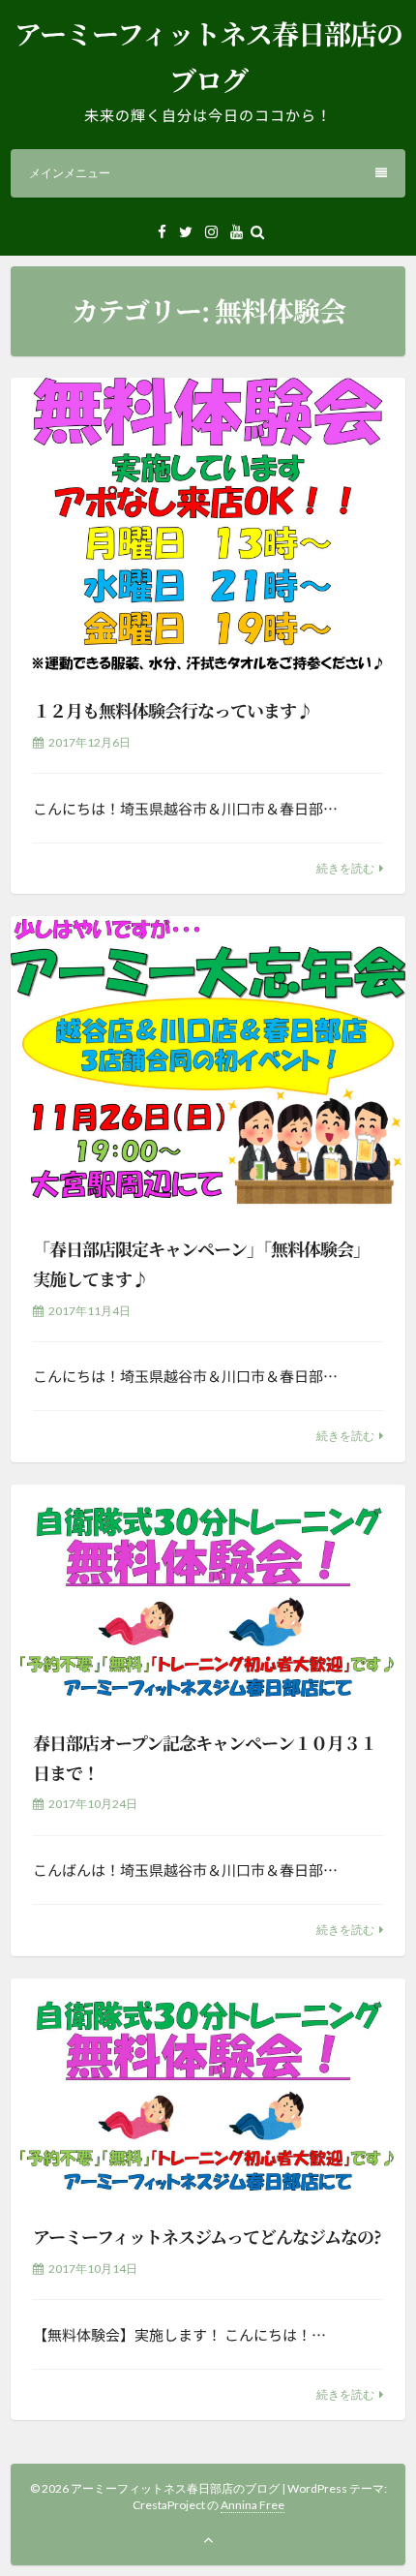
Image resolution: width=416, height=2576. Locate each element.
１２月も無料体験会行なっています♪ (173, 710)
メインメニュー (70, 173)
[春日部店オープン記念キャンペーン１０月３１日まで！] (208, 1595)
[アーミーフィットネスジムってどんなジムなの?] (208, 2089)
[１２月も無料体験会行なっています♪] (208, 526)
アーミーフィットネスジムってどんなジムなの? (207, 2236)
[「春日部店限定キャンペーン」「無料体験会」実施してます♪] (208, 1064)
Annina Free (253, 2505)
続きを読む (345, 868)
